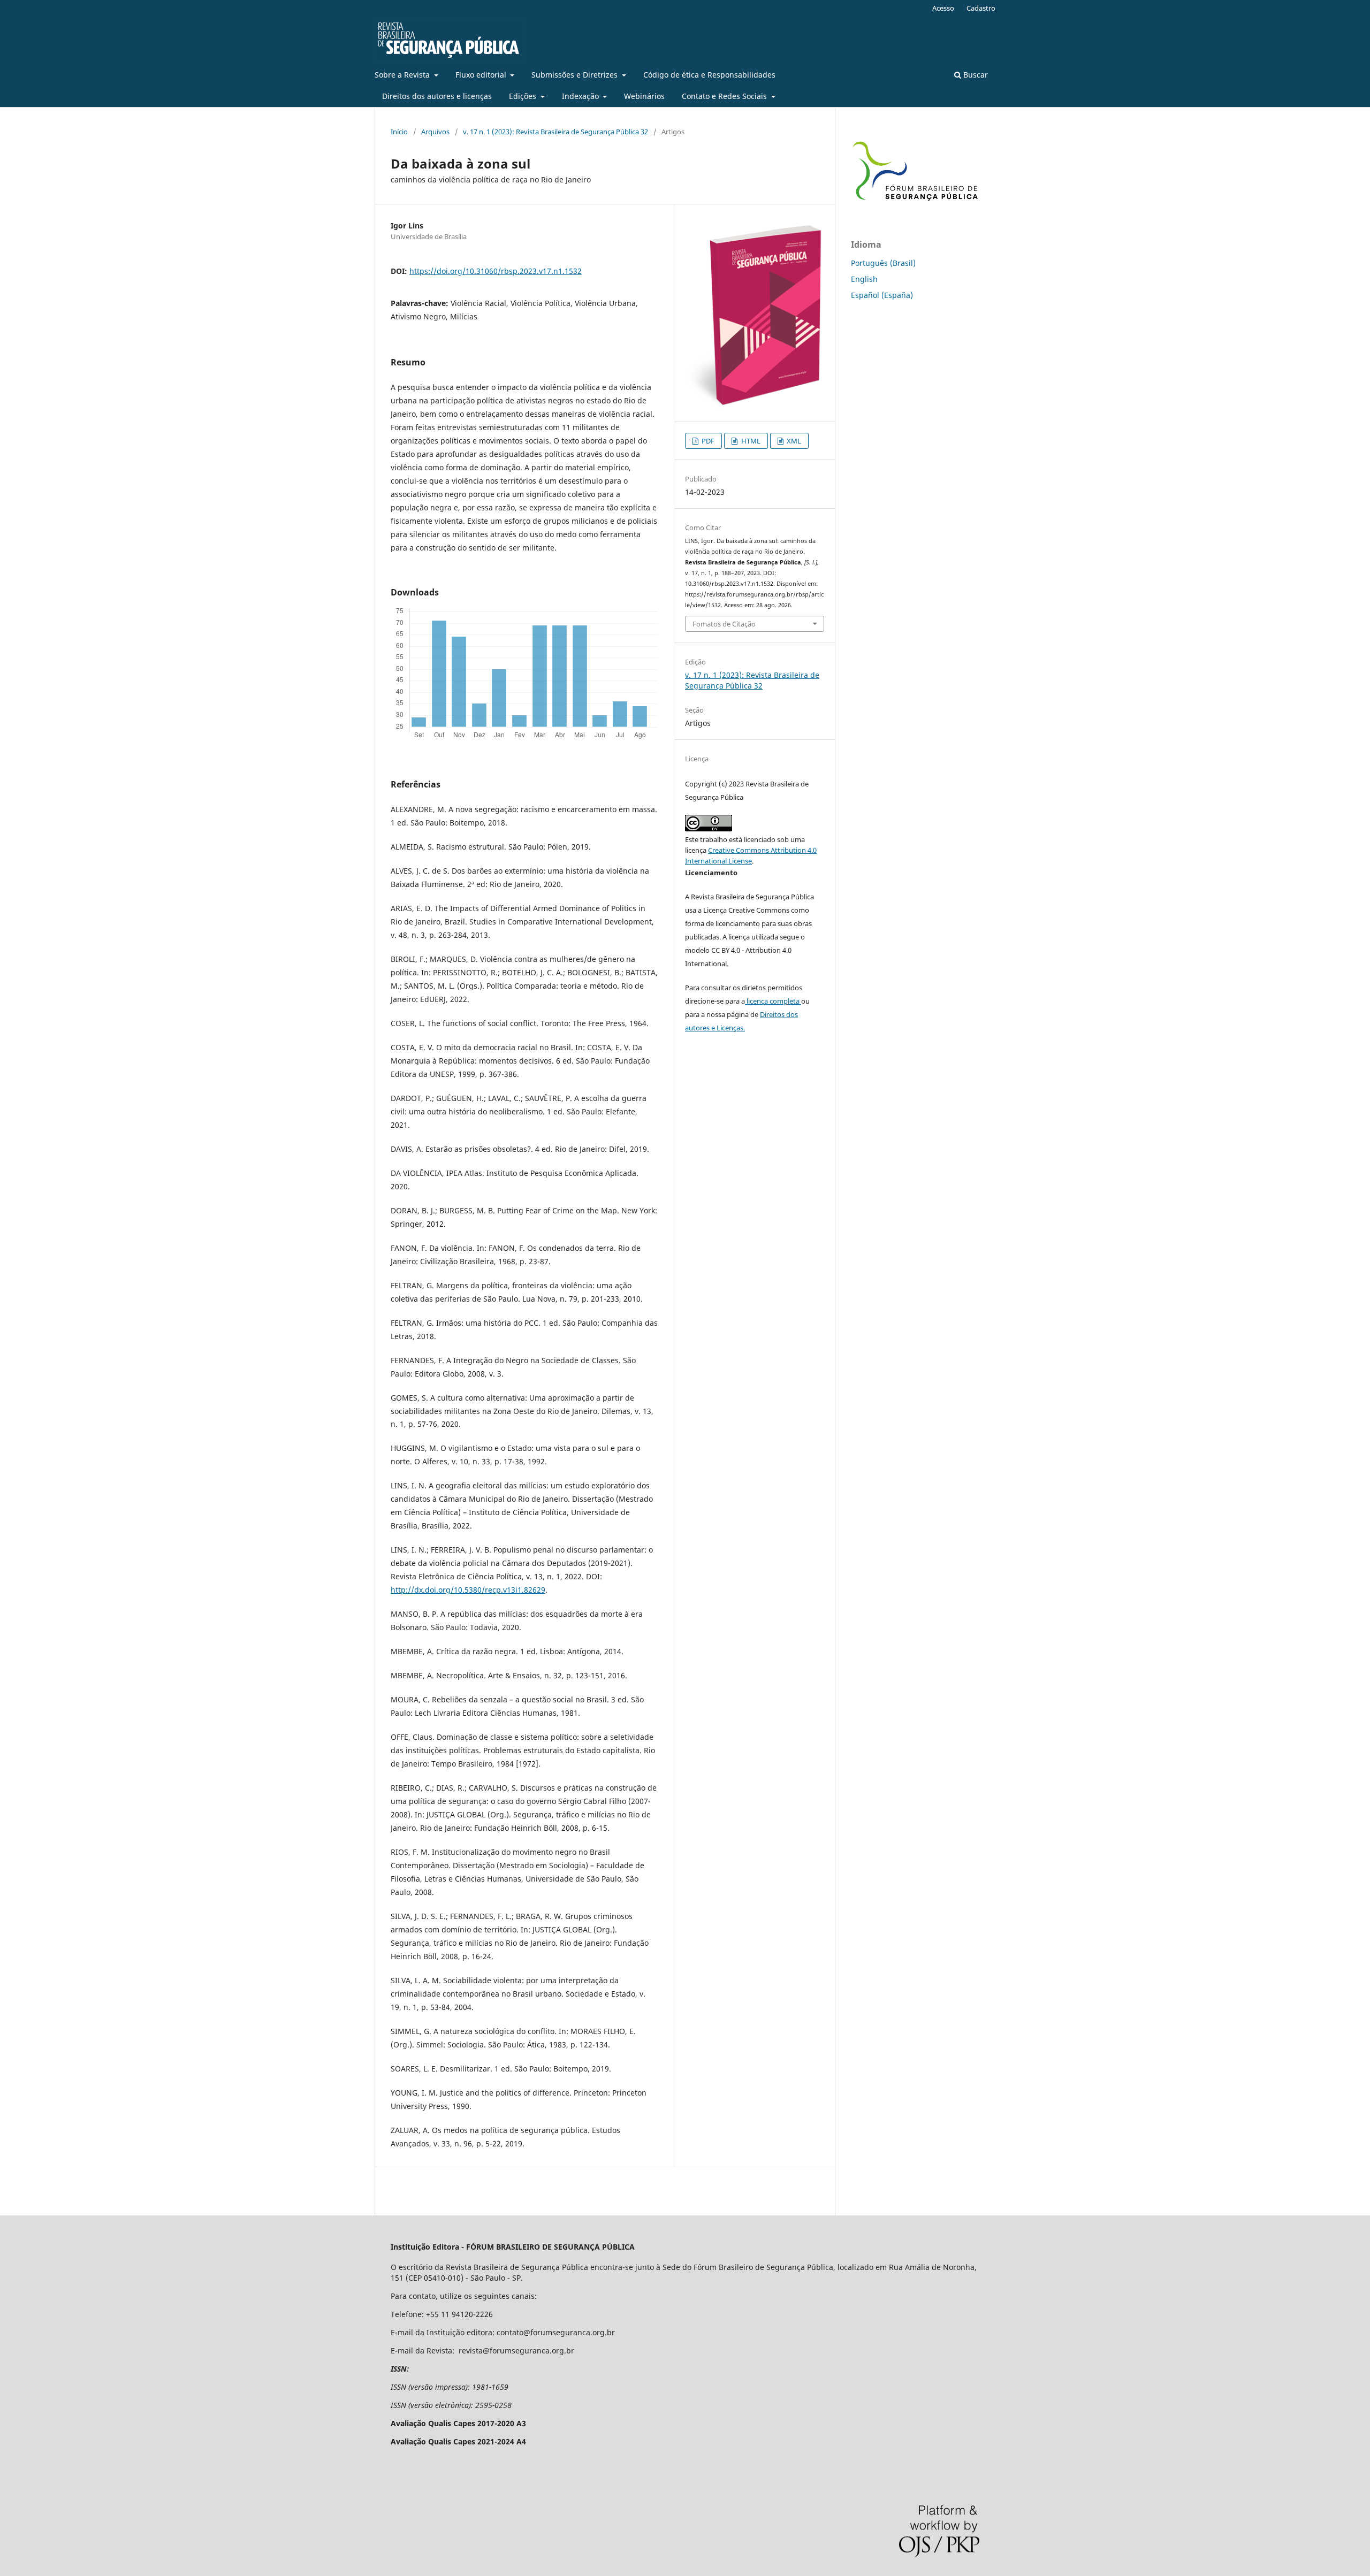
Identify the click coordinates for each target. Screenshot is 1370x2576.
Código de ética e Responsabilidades (709, 75)
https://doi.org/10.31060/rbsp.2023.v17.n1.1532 (496, 271)
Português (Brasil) (883, 263)
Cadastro (981, 8)
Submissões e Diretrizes (576, 75)
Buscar (975, 75)
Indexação (581, 96)
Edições (524, 96)
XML (793, 441)
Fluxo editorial (482, 75)
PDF (707, 441)
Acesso (943, 8)
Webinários (644, 96)
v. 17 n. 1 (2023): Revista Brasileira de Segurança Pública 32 (555, 132)
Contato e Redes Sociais (725, 96)
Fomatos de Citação (724, 624)
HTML (750, 441)
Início (399, 132)
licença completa (773, 1001)
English (864, 279)
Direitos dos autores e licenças (437, 96)
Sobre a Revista (403, 75)
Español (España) (882, 295)
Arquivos (435, 132)
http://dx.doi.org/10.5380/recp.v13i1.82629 (468, 1590)
